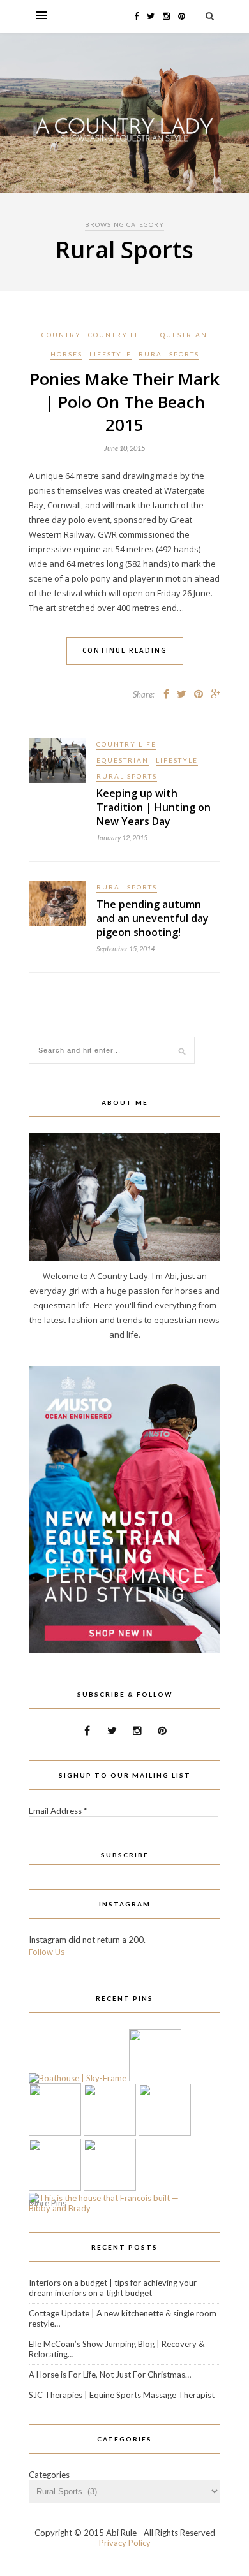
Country (61, 335)
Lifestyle (110, 354)
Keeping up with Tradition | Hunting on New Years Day (154, 807)
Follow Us (47, 1952)
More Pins (48, 2203)
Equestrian (181, 335)
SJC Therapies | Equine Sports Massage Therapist (122, 2395)
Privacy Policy (125, 2543)
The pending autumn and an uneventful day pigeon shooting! (153, 918)
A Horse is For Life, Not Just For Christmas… (110, 2375)
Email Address (58, 1811)
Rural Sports (169, 354)
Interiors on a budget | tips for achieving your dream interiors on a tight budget (113, 2288)
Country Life (118, 335)
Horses (66, 354)
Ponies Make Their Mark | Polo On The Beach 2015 (125, 402)
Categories (49, 2475)
